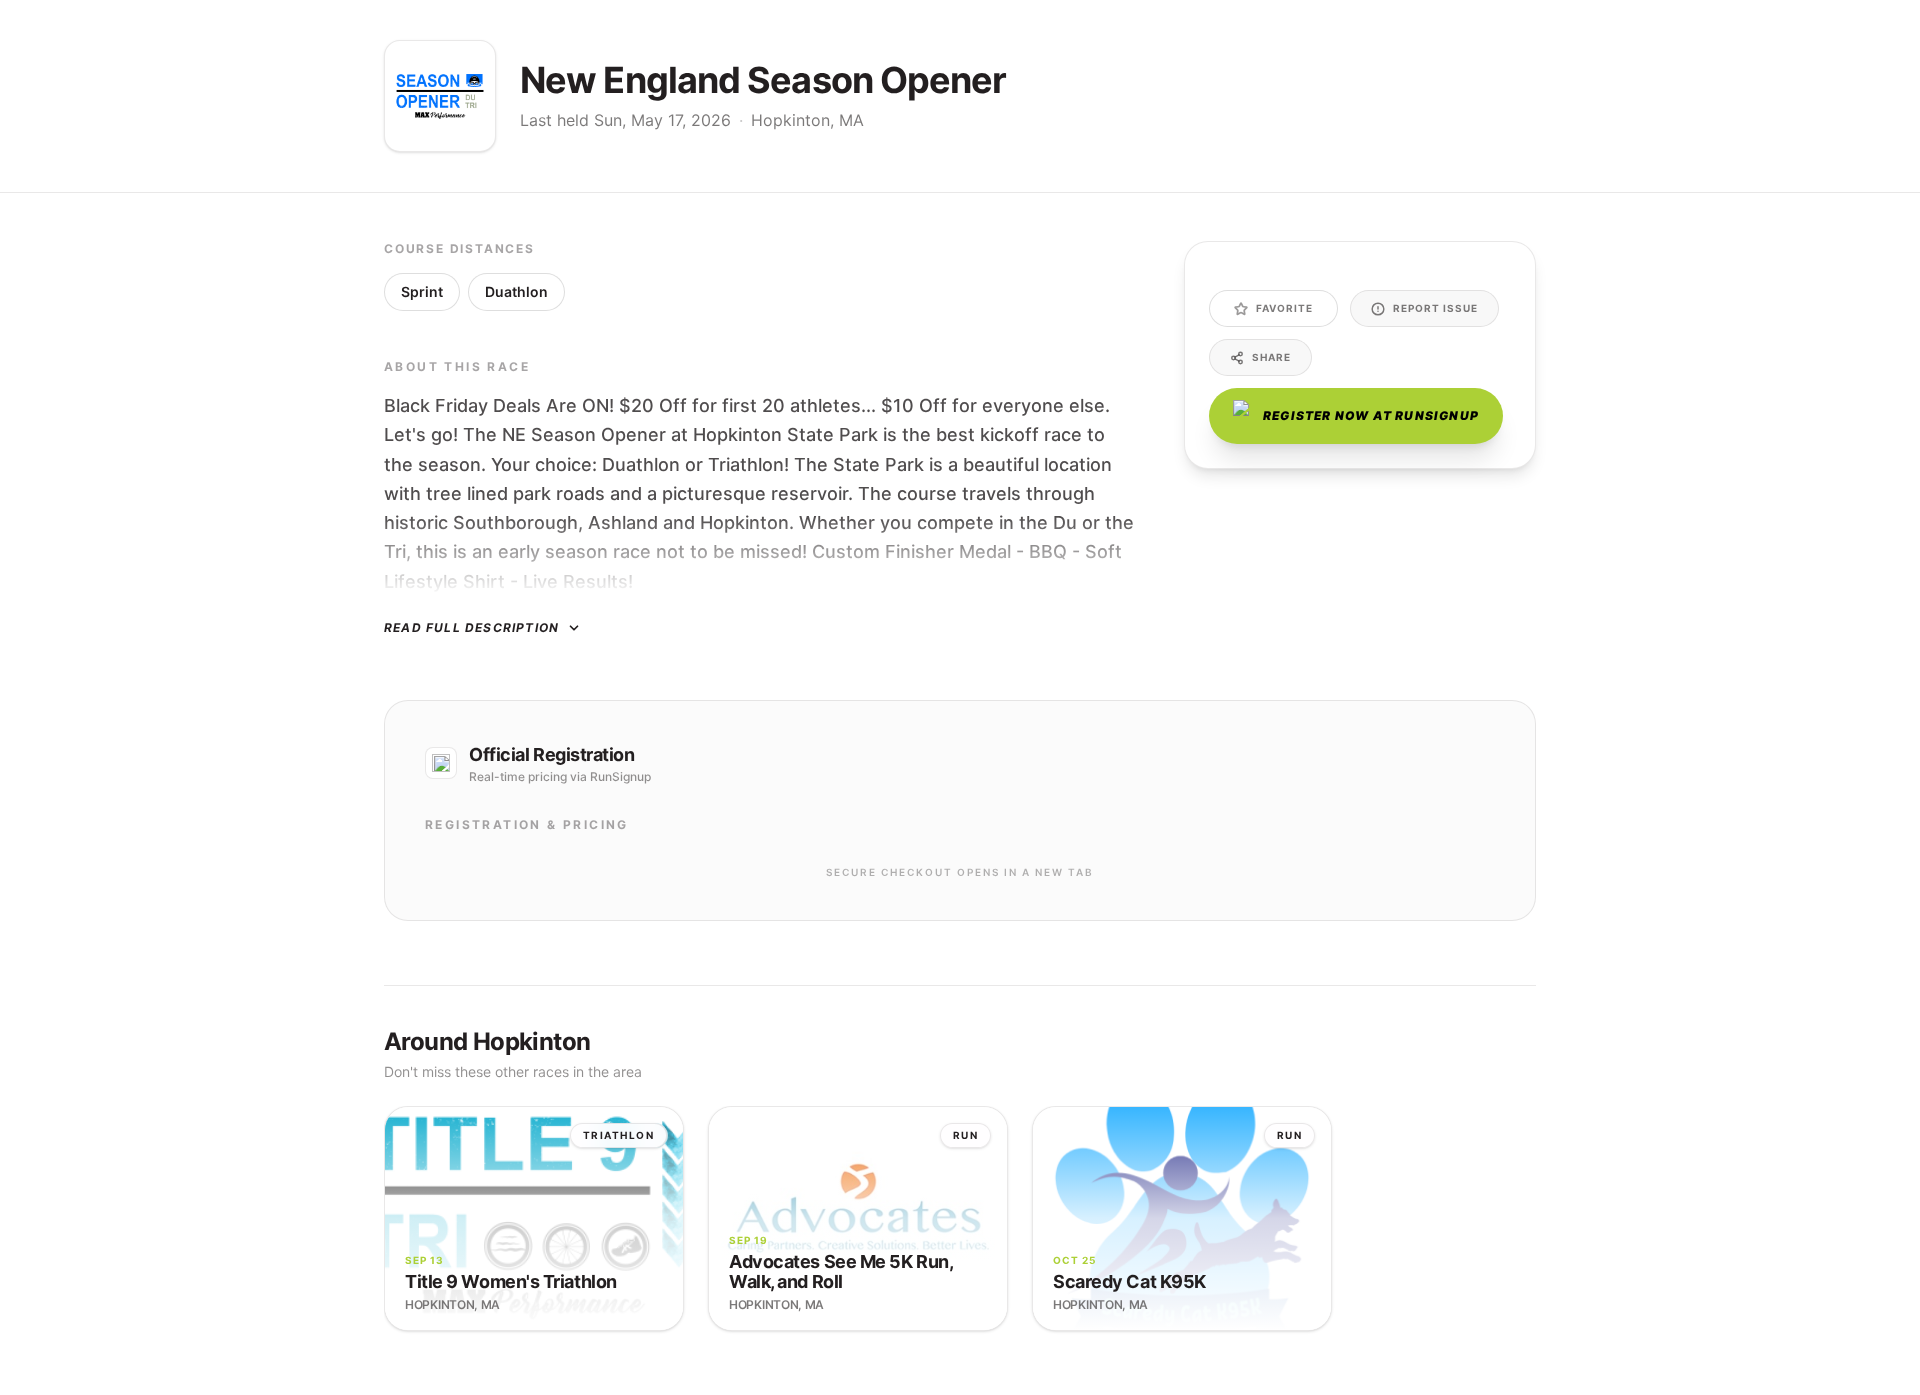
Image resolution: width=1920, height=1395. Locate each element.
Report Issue (1435, 308)
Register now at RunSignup (1371, 415)
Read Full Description (471, 627)
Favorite (1284, 308)
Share (1271, 357)
